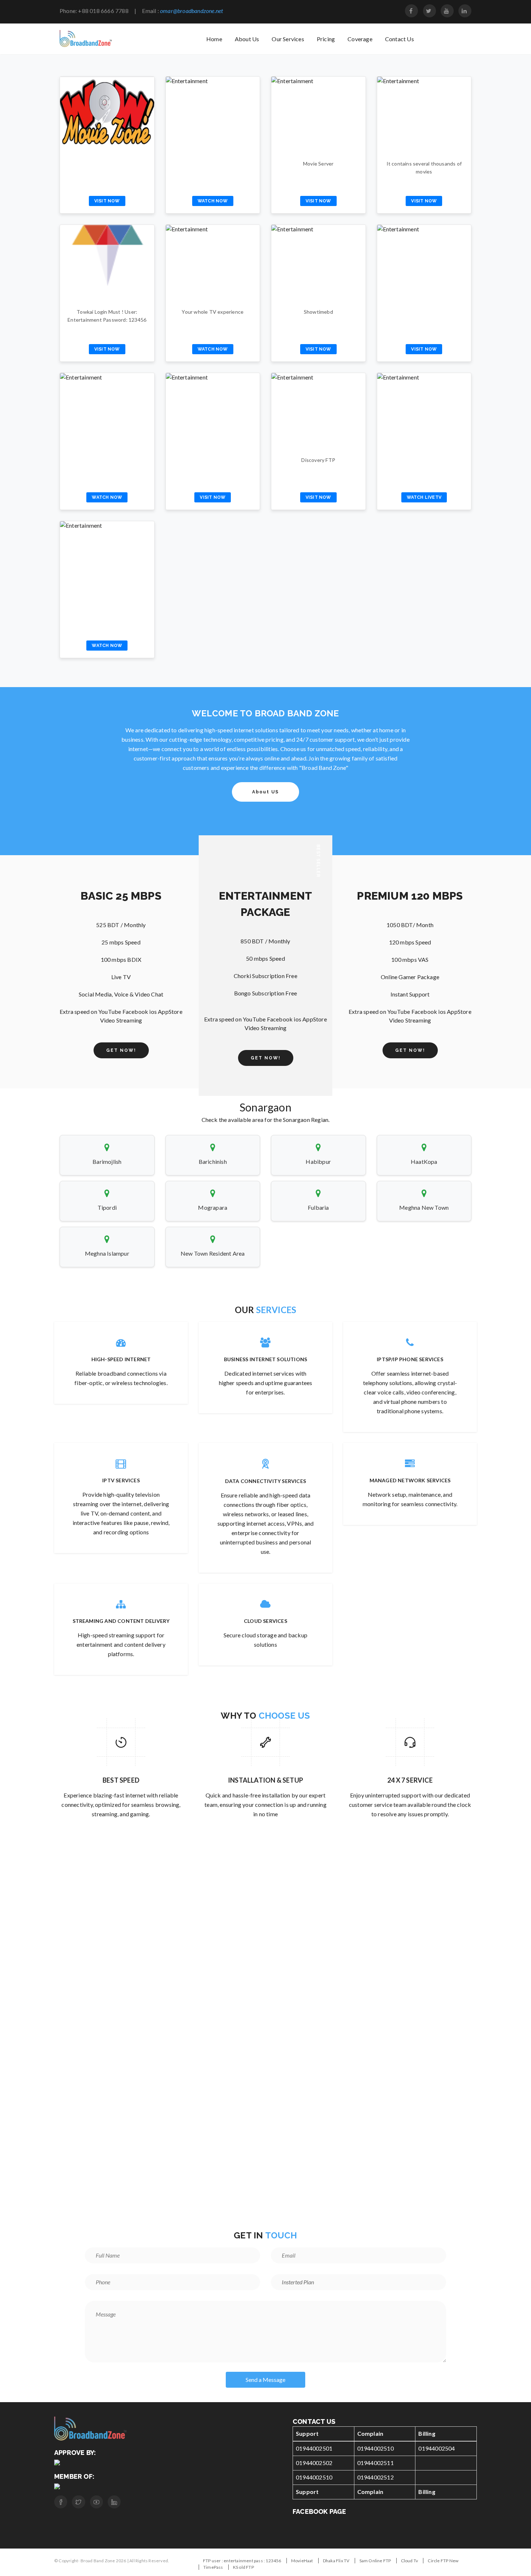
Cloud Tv (410, 2561)
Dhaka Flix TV (336, 2561)
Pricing (326, 39)
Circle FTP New (443, 2561)
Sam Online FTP (375, 2561)
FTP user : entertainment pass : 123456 (242, 2561)
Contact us (400, 39)
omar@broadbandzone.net (191, 11)
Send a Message (265, 2380)
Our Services (288, 39)
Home (214, 39)
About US (265, 792)
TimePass (213, 2567)
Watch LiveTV (424, 497)
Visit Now (107, 201)
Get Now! (121, 1050)
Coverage (360, 39)
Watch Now (213, 201)
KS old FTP (243, 2567)
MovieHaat (302, 2561)
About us (247, 39)
